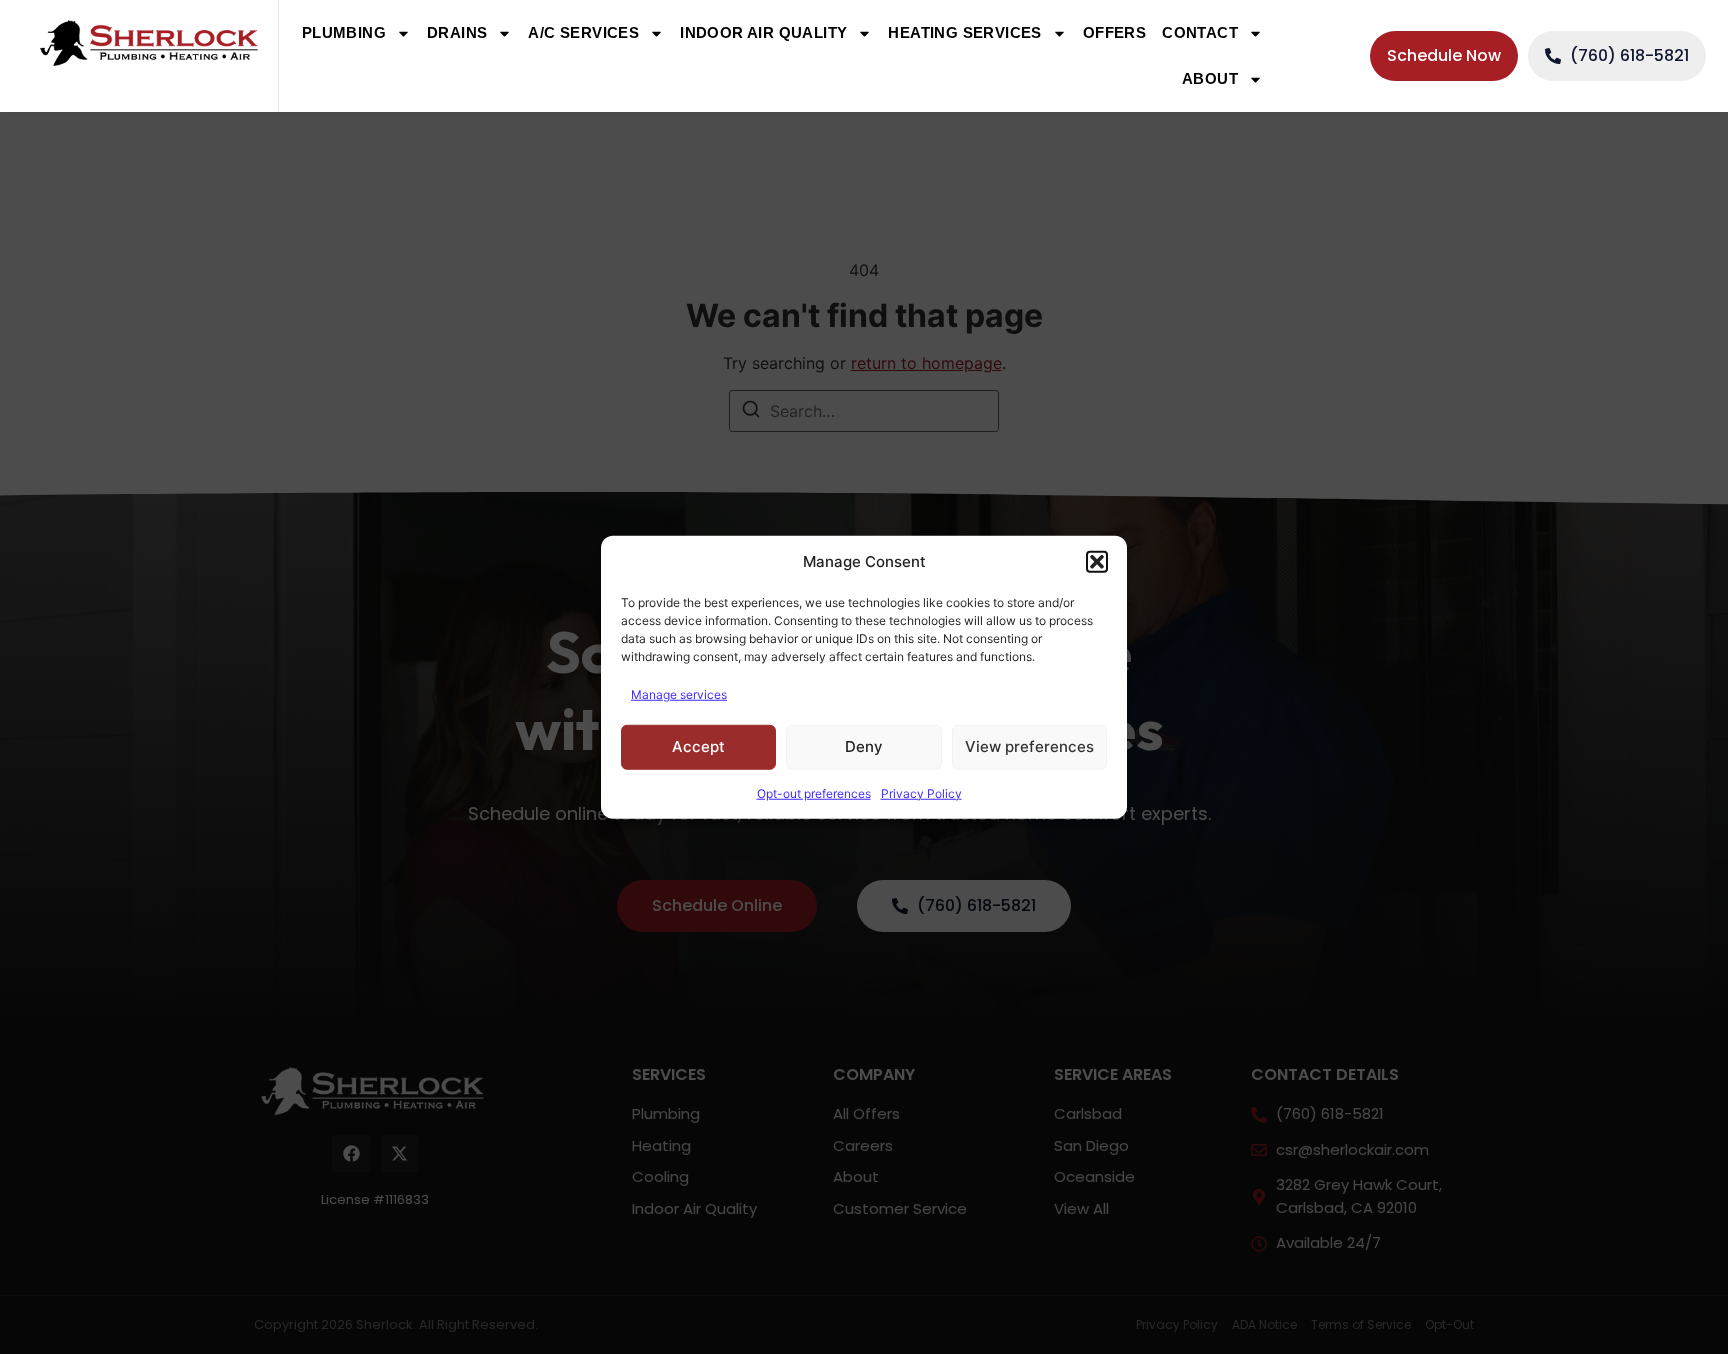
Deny (864, 746)
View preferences (1029, 746)
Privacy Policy (921, 792)
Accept (698, 746)
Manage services (679, 693)
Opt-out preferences (814, 792)
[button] (1097, 562)
